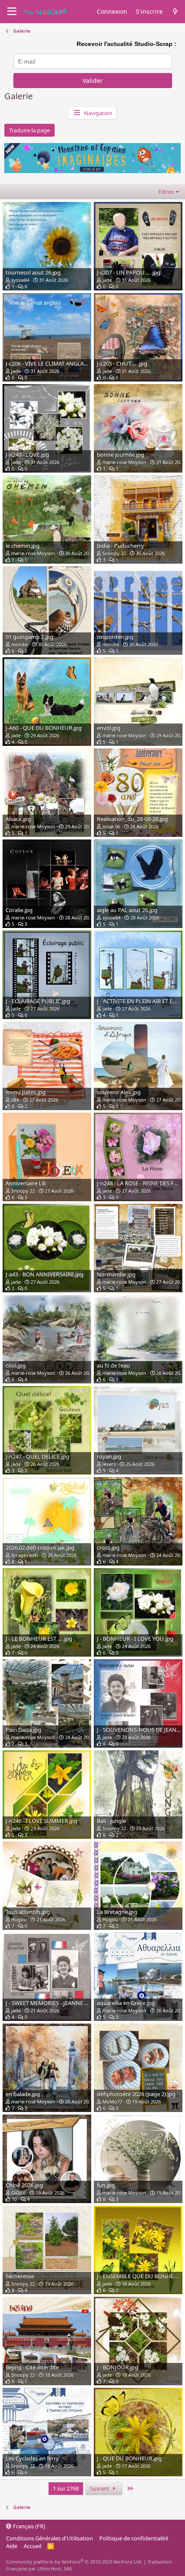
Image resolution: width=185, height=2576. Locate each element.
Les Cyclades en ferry (32, 2458)
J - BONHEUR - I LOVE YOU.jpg (135, 1639)
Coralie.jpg (19, 910)
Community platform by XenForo (74, 2562)
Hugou (19, 1919)
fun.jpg (106, 2185)
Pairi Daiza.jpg (23, 1730)
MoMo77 (112, 2101)
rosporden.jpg (115, 637)
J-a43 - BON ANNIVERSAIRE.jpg (45, 1274)
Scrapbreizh (25, 1555)
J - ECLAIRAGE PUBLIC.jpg (38, 1001)
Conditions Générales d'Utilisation (49, 2538)
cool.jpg (16, 1365)
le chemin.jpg (23, 546)
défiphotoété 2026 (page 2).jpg (136, 2094)
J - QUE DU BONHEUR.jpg (129, 2458)
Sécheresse (20, 2276)
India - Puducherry (120, 546)
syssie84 (20, 280)
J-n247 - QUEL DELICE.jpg (37, 1456)
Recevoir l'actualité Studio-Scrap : (126, 44)
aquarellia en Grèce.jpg (126, 2003)
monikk (20, 644)
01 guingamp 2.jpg (29, 637)
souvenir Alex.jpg (119, 1092)
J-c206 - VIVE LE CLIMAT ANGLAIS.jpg (52, 363)
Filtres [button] (166, 192)
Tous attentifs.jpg (28, 1912)
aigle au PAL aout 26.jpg (127, 910)
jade (107, 280)
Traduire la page (29, 130)
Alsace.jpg (18, 819)
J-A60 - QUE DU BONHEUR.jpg (44, 728)
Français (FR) (28, 2526)
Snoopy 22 (114, 553)
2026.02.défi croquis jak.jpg (40, 1547)
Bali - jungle (111, 1821)
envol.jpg (109, 728)
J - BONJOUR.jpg (117, 2367)
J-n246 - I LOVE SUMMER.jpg (42, 1821)
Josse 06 (111, 826)
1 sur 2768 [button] (66, 2488)
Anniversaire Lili (26, 1183)
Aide (12, 2546)
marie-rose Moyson (124, 462)
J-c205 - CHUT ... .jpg (122, 363)
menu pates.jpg (26, 1092)
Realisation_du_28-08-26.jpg (132, 819)
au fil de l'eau (113, 1365)
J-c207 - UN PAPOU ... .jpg (129, 272)
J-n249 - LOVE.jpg (27, 455)
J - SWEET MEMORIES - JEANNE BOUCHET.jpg (62, 2003)
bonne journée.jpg (120, 455)
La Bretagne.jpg (117, 1912)
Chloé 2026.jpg (24, 2185)
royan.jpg (109, 1456)
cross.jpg (108, 1547)
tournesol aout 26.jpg (33, 272)
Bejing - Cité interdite (32, 2367)
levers (109, 1464)
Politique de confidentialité (134, 2538)
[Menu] (12, 12)
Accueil (32, 2546)
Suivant (100, 2488)
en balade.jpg (23, 2094)
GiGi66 (18, 2193)
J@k (15, 1100)
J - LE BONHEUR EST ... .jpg (39, 1639)
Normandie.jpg (116, 1274)
